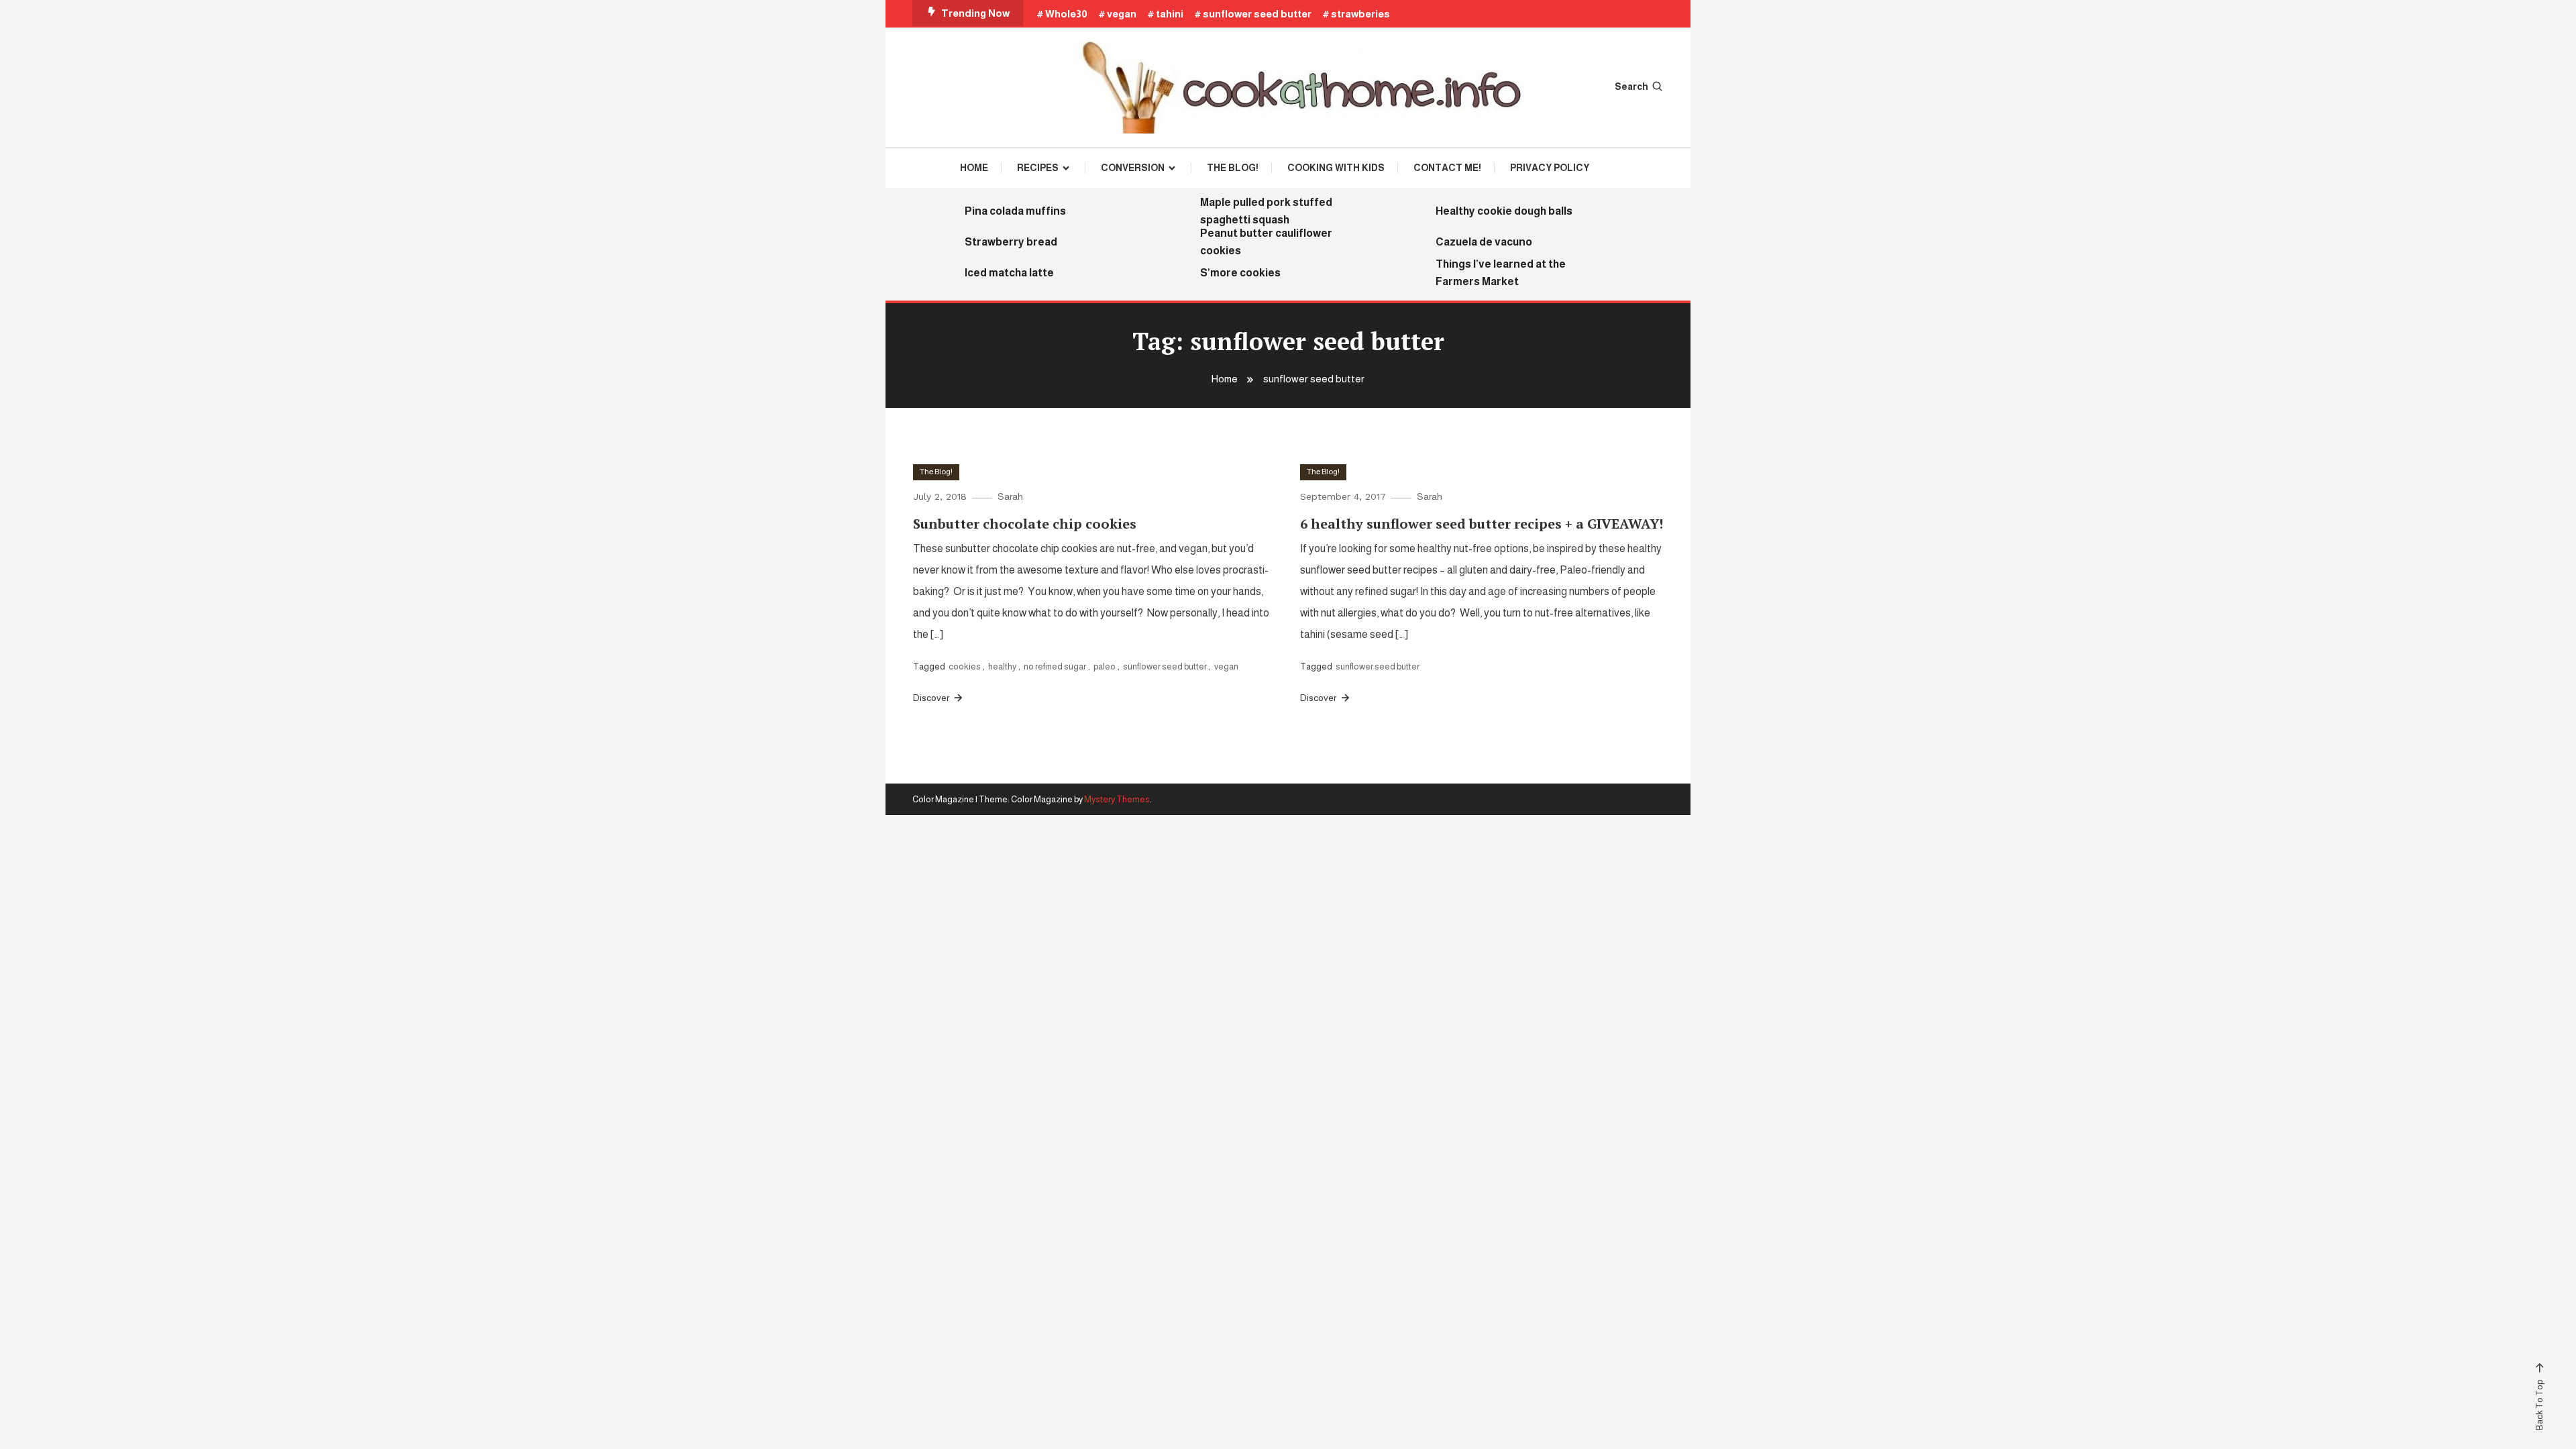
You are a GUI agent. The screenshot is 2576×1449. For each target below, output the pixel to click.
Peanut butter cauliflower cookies (1266, 242)
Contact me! (1447, 168)
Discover (932, 698)
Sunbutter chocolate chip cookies (1025, 524)
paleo (1105, 666)
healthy (1002, 666)
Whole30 (1066, 14)
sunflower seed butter (1257, 14)
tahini (1170, 14)
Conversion (1133, 168)
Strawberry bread (1011, 242)
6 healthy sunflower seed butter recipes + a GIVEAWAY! (1482, 524)
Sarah (1010, 496)
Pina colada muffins (1015, 211)
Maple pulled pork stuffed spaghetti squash (1266, 211)
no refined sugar (1055, 666)
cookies (965, 666)
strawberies (1360, 14)
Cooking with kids (1336, 168)
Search (1631, 87)
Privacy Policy (1550, 168)
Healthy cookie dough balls (1504, 211)
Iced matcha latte (1009, 273)
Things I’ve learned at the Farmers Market (1501, 273)
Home (974, 168)
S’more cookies (1240, 273)
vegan (1122, 14)
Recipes (1038, 168)
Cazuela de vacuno (1484, 242)
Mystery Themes (1117, 799)
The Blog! (1233, 168)
